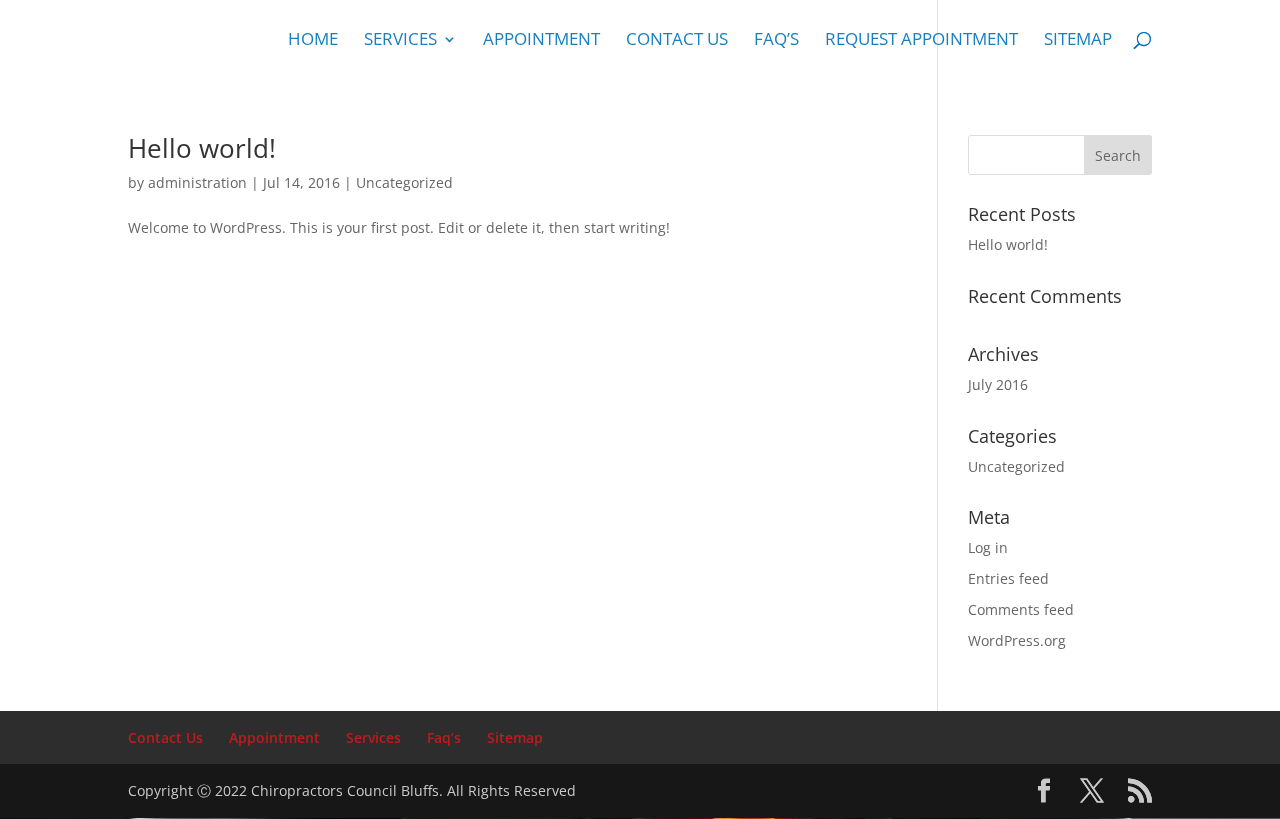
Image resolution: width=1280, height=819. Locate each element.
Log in (988, 547)
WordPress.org (1017, 640)
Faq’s (776, 41)
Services (400, 41)
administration (197, 182)
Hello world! (202, 148)
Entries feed (1008, 578)
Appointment (541, 41)
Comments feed (1021, 609)
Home (313, 41)
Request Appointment (921, 41)
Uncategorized (404, 182)
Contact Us (677, 41)
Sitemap (1078, 41)
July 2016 (998, 384)
